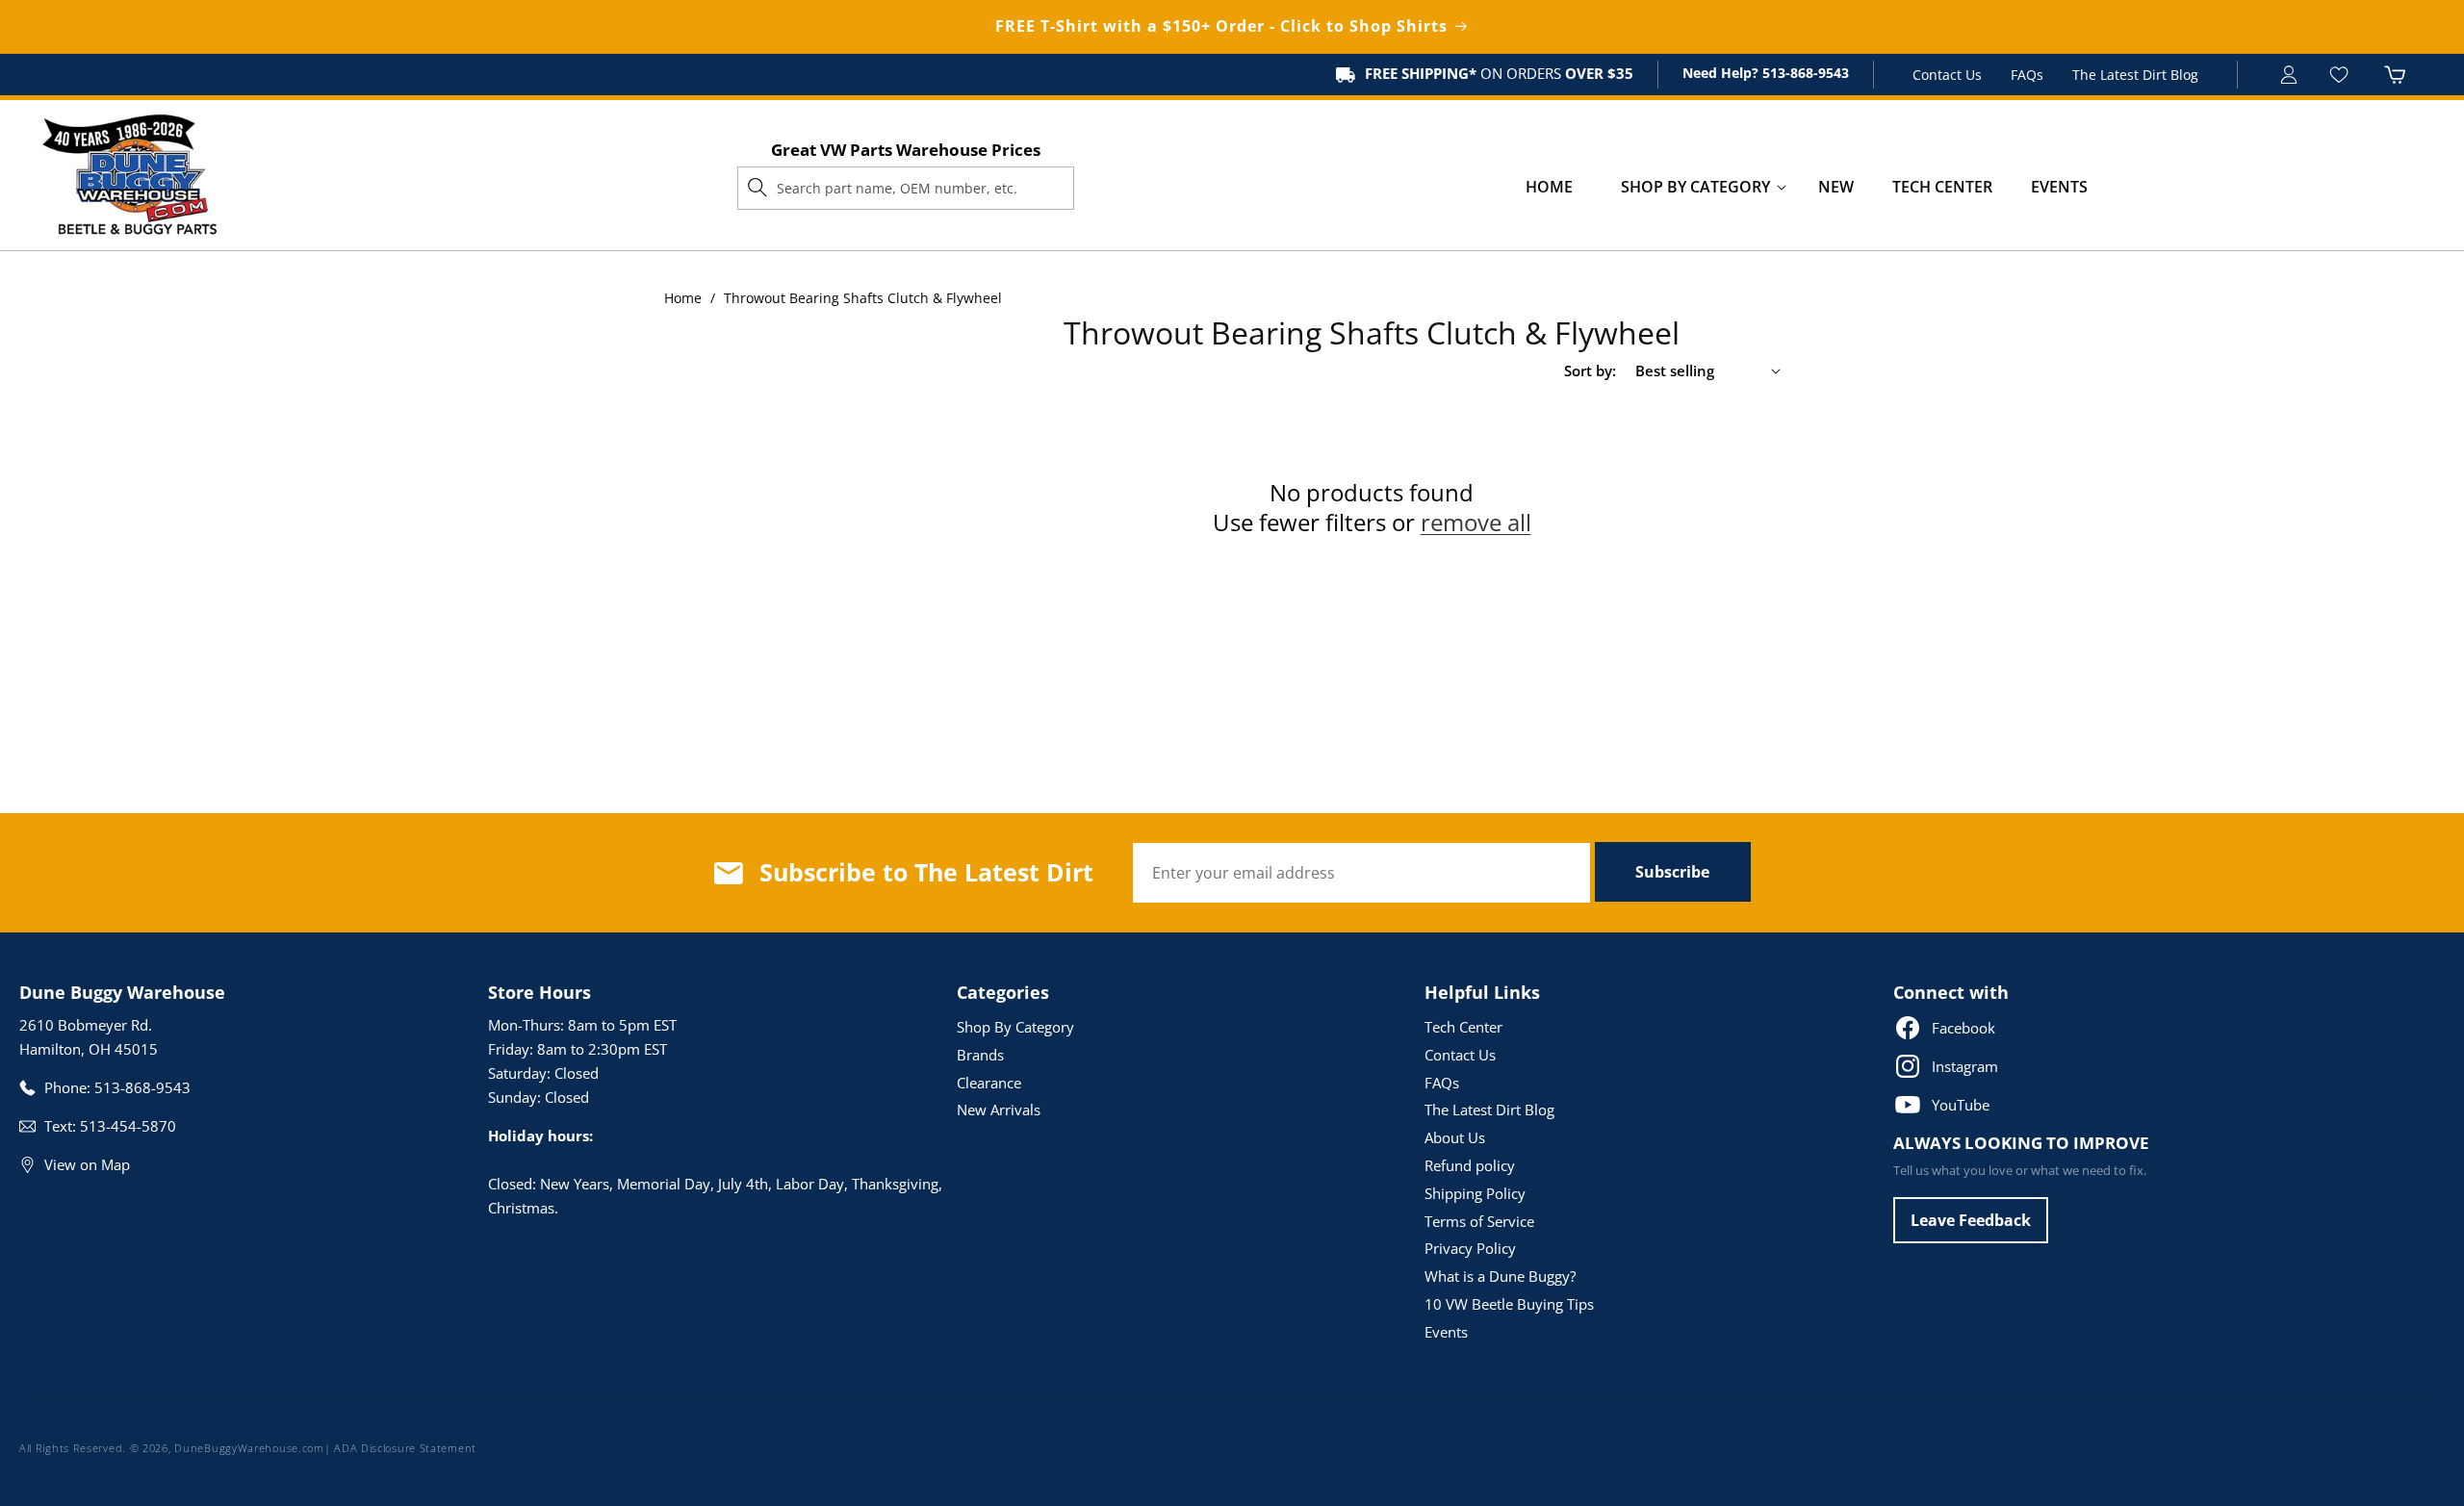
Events (1446, 1332)
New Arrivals (999, 1110)
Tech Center (1463, 1027)
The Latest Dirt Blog (2135, 75)
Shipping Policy (1475, 1193)
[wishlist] (2341, 75)
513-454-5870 (128, 1126)
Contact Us (1947, 75)
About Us (1455, 1137)
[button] (1695, 187)
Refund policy (1470, 1165)
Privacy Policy (1470, 1248)
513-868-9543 (1804, 73)
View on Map (87, 1164)
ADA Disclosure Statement (405, 1448)
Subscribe (1672, 872)
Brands (980, 1055)
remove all (1476, 522)
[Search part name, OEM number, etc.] (757, 188)
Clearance (989, 1083)
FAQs (2027, 75)
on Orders (1499, 73)
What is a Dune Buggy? (1500, 1276)
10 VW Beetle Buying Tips (1509, 1304)
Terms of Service (1479, 1221)
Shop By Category (1015, 1027)
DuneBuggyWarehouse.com (249, 1448)
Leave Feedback (1971, 1220)
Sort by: (1590, 370)
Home (683, 298)
